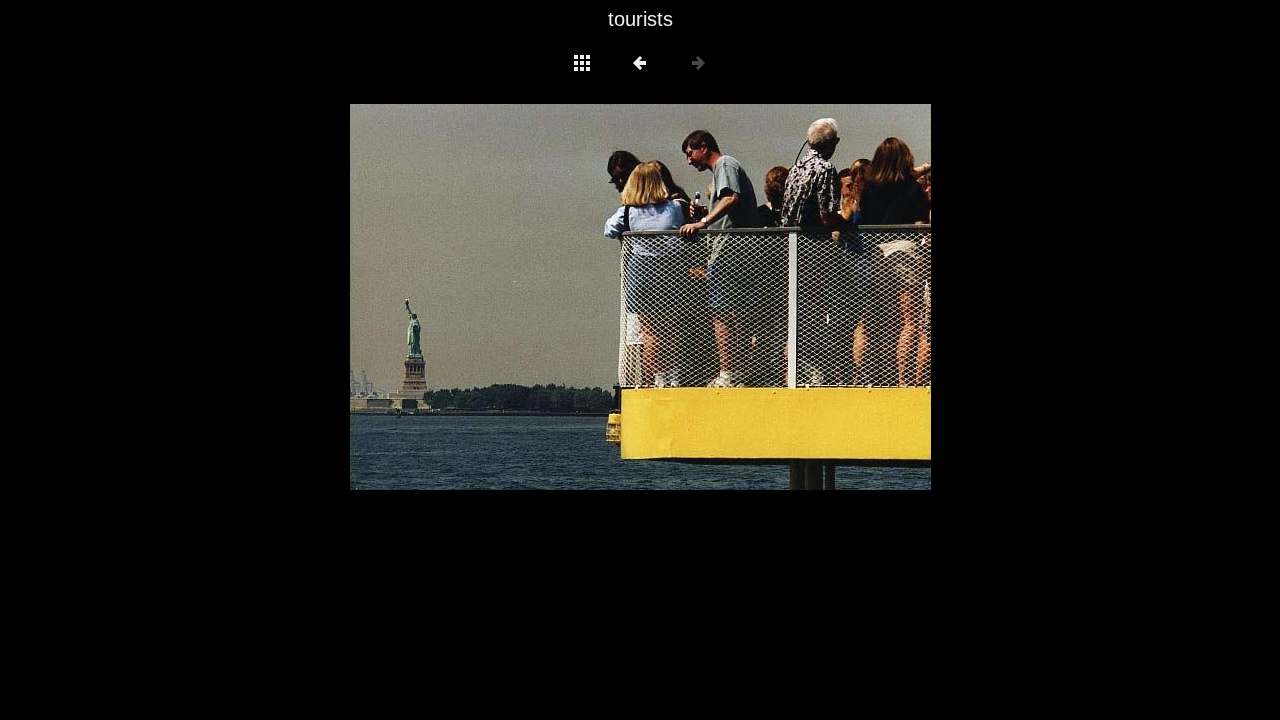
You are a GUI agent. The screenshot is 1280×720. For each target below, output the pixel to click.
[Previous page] (466, 297)
